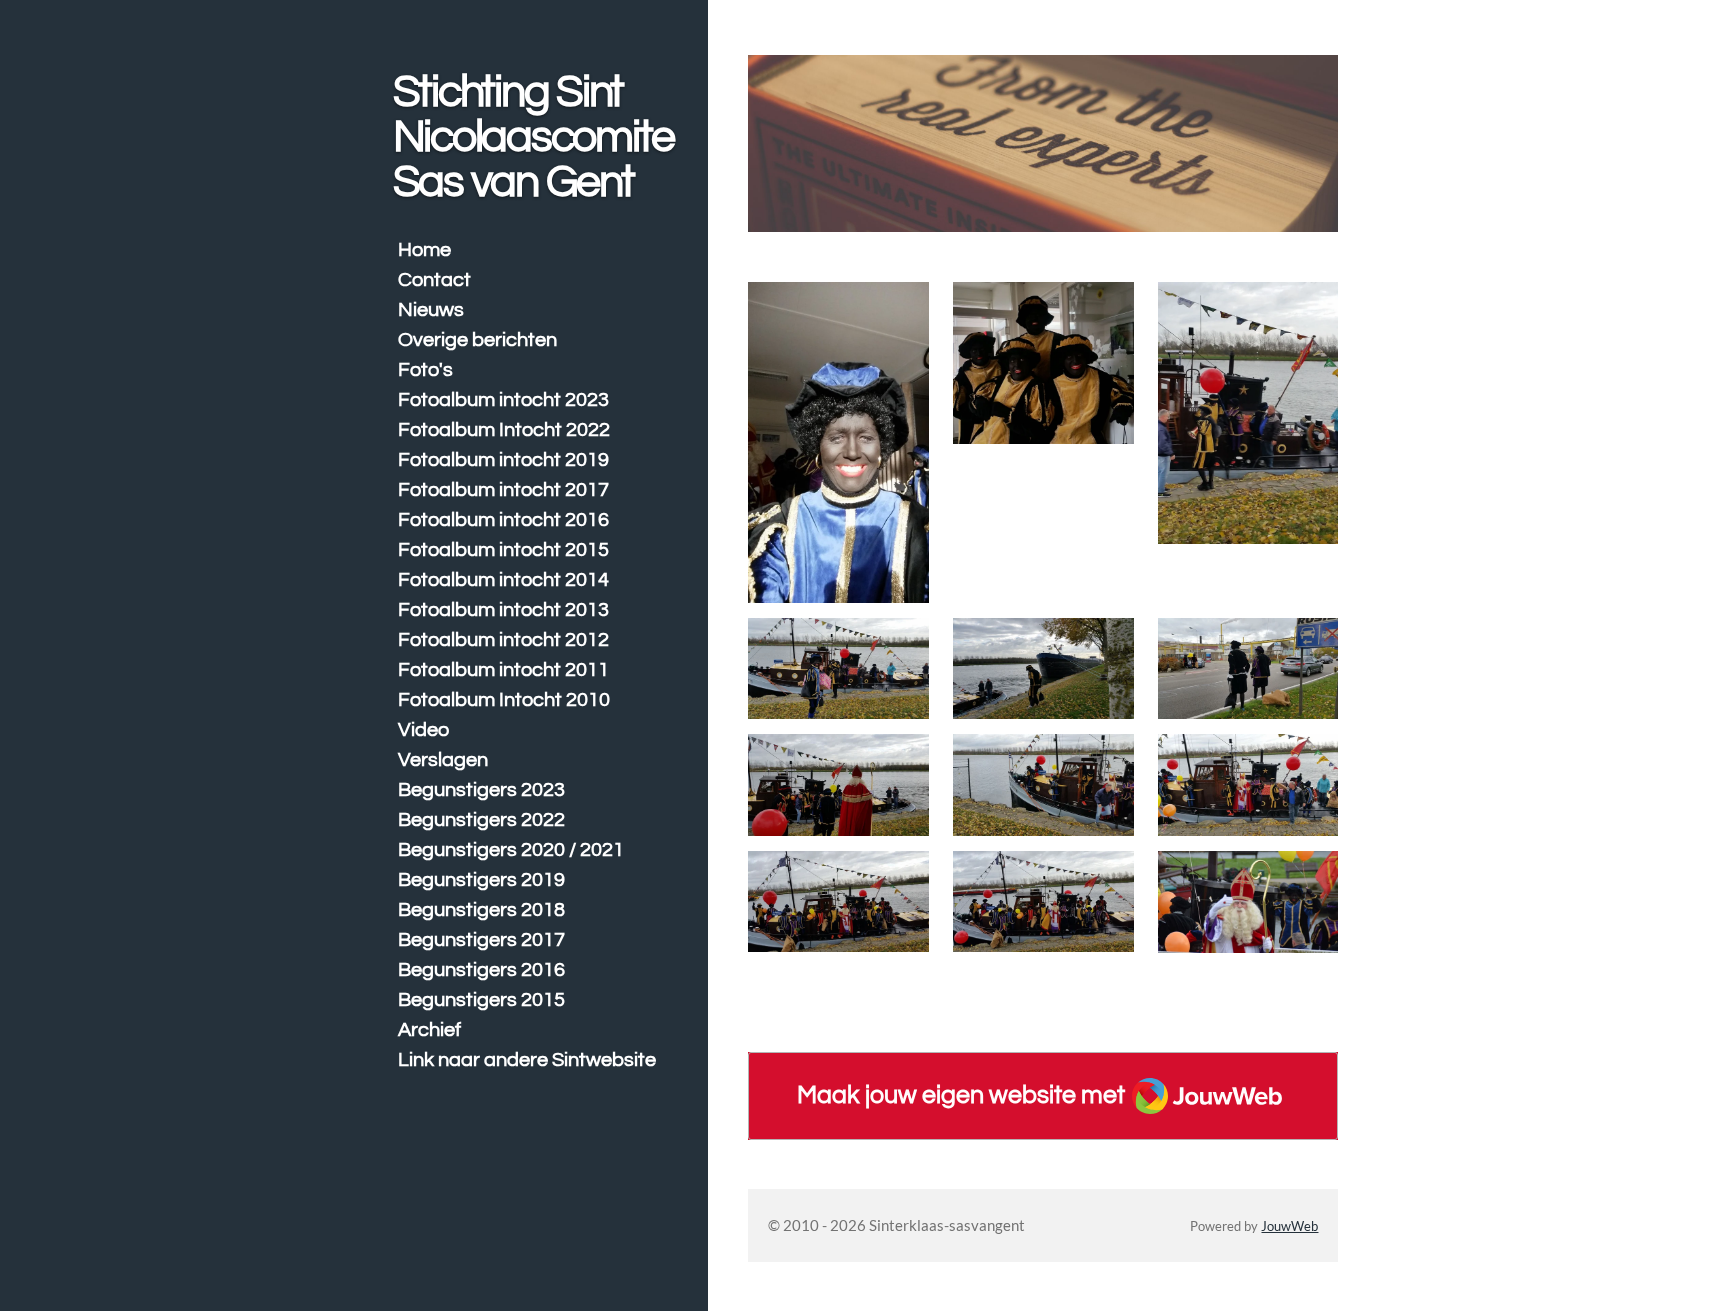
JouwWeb (1289, 1226)
